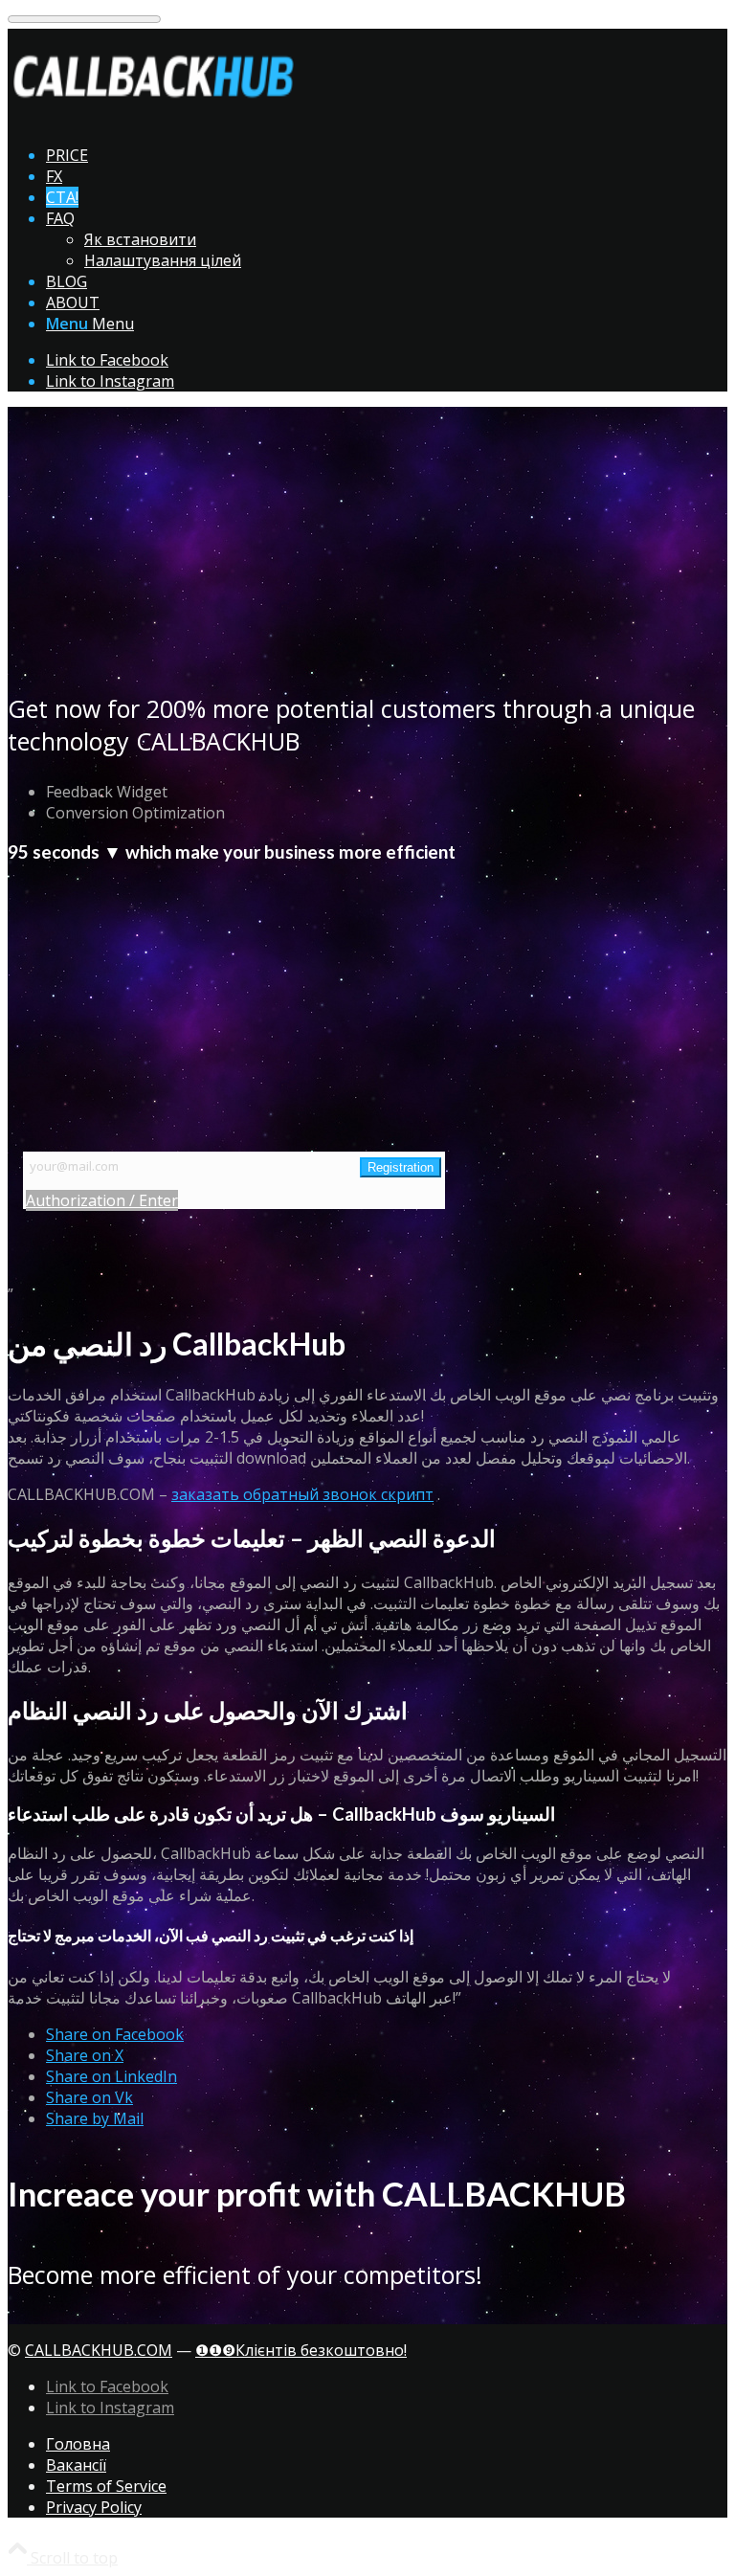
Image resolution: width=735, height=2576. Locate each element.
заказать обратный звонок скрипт (302, 1494)
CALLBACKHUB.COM (99, 2350)
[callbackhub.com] (151, 119)
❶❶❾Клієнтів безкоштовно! (301, 2350)
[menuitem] (387, 155)
